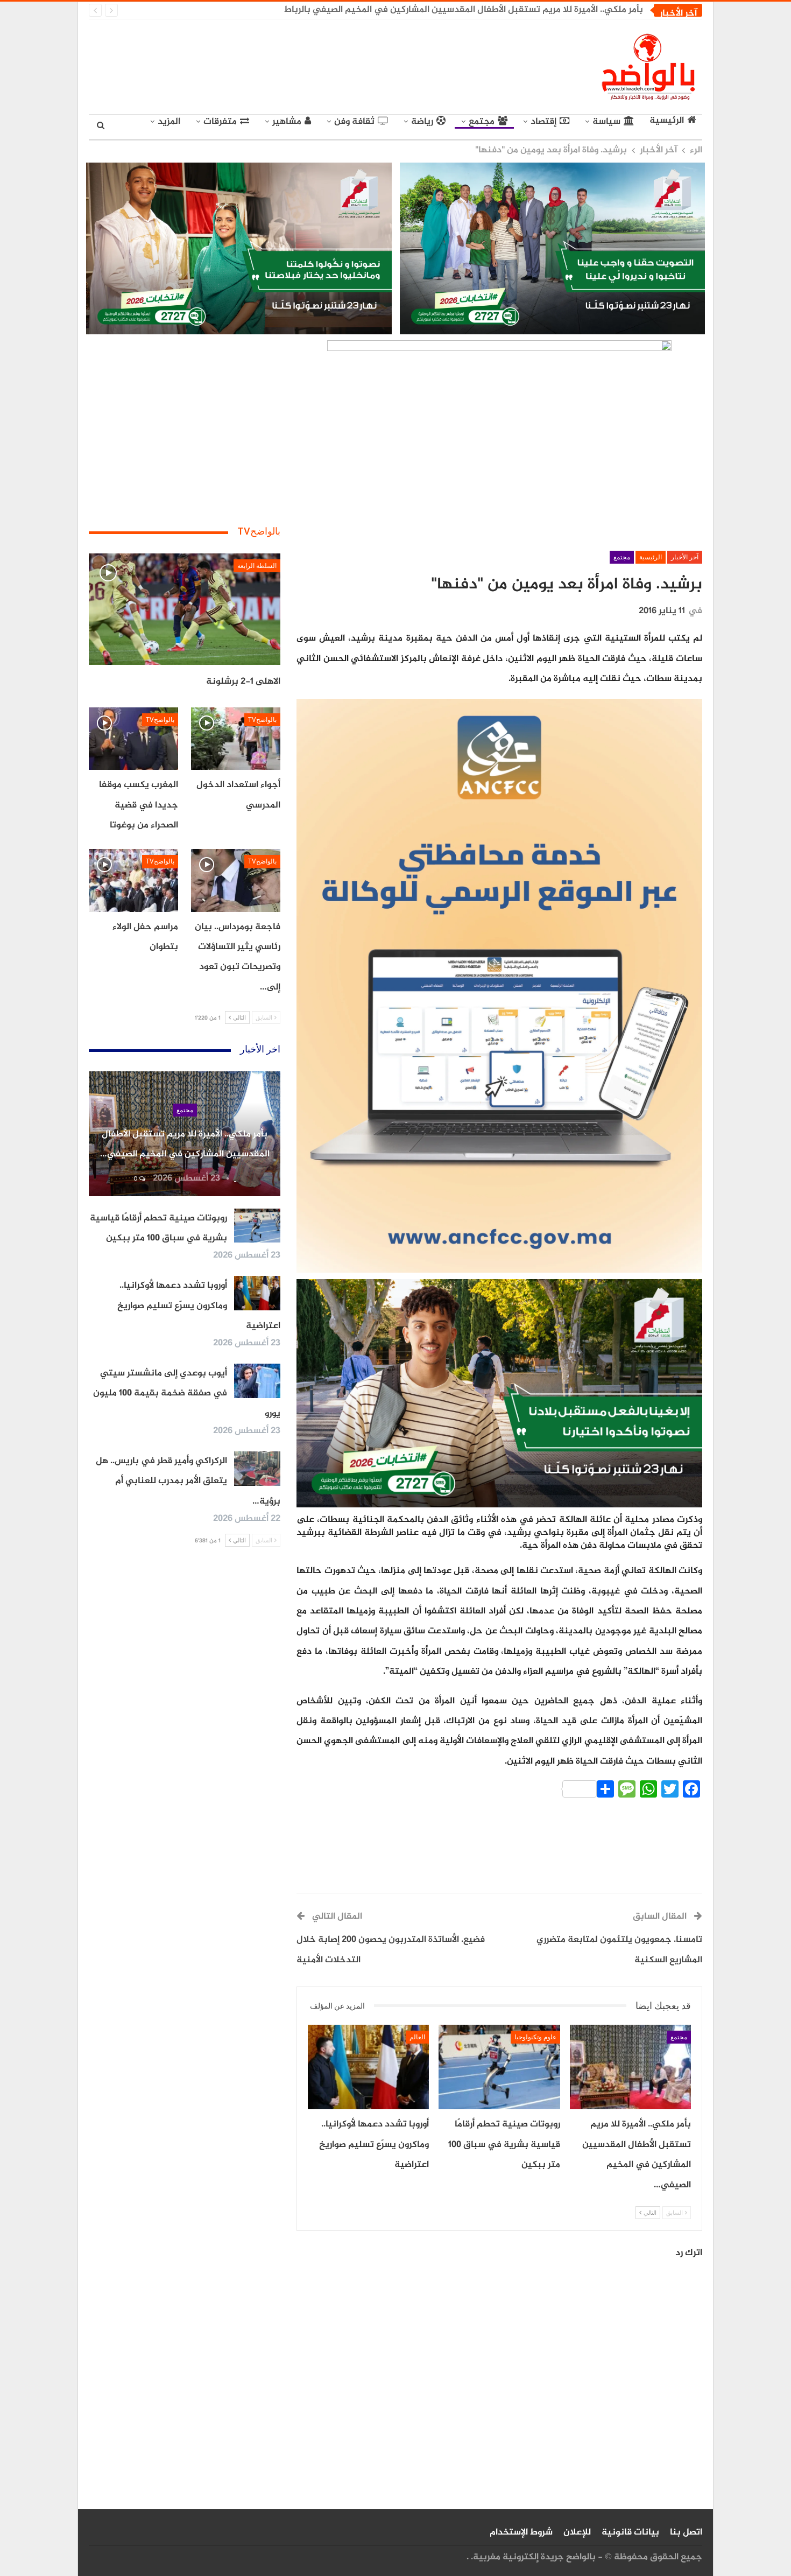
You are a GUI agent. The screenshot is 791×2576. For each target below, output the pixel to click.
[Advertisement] (296, 65)
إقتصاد (543, 122)
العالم (417, 2037)
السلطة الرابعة (257, 566)
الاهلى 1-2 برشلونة (243, 682)
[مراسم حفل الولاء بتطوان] (133, 880)
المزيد (169, 122)
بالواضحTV (262, 720)
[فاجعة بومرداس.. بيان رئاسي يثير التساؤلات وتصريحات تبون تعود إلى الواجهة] (236, 880)
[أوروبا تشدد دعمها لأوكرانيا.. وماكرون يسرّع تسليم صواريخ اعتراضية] (368, 2067)
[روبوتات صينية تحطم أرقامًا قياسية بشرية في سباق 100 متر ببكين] (499, 2067)
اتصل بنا (686, 2532)
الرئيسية (667, 121)
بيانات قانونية (630, 2532)
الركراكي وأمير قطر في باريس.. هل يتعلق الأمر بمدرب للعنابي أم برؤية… (188, 1481)
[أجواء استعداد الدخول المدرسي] (236, 739)
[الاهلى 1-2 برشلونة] (185, 609)
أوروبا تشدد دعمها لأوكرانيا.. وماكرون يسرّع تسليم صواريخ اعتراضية (199, 1306)
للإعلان (577, 2532)
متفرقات (220, 122)
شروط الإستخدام (521, 2532)
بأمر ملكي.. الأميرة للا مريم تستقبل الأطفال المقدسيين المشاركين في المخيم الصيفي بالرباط (464, 10)
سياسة (606, 122)
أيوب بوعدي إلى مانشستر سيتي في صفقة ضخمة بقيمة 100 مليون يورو (187, 1394)
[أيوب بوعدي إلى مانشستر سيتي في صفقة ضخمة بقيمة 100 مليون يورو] (257, 1381)
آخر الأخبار (685, 557)
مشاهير (287, 122)
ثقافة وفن (354, 122)
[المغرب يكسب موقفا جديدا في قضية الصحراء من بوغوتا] (133, 739)
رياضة (422, 122)
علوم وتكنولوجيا (535, 2037)
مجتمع (482, 122)
